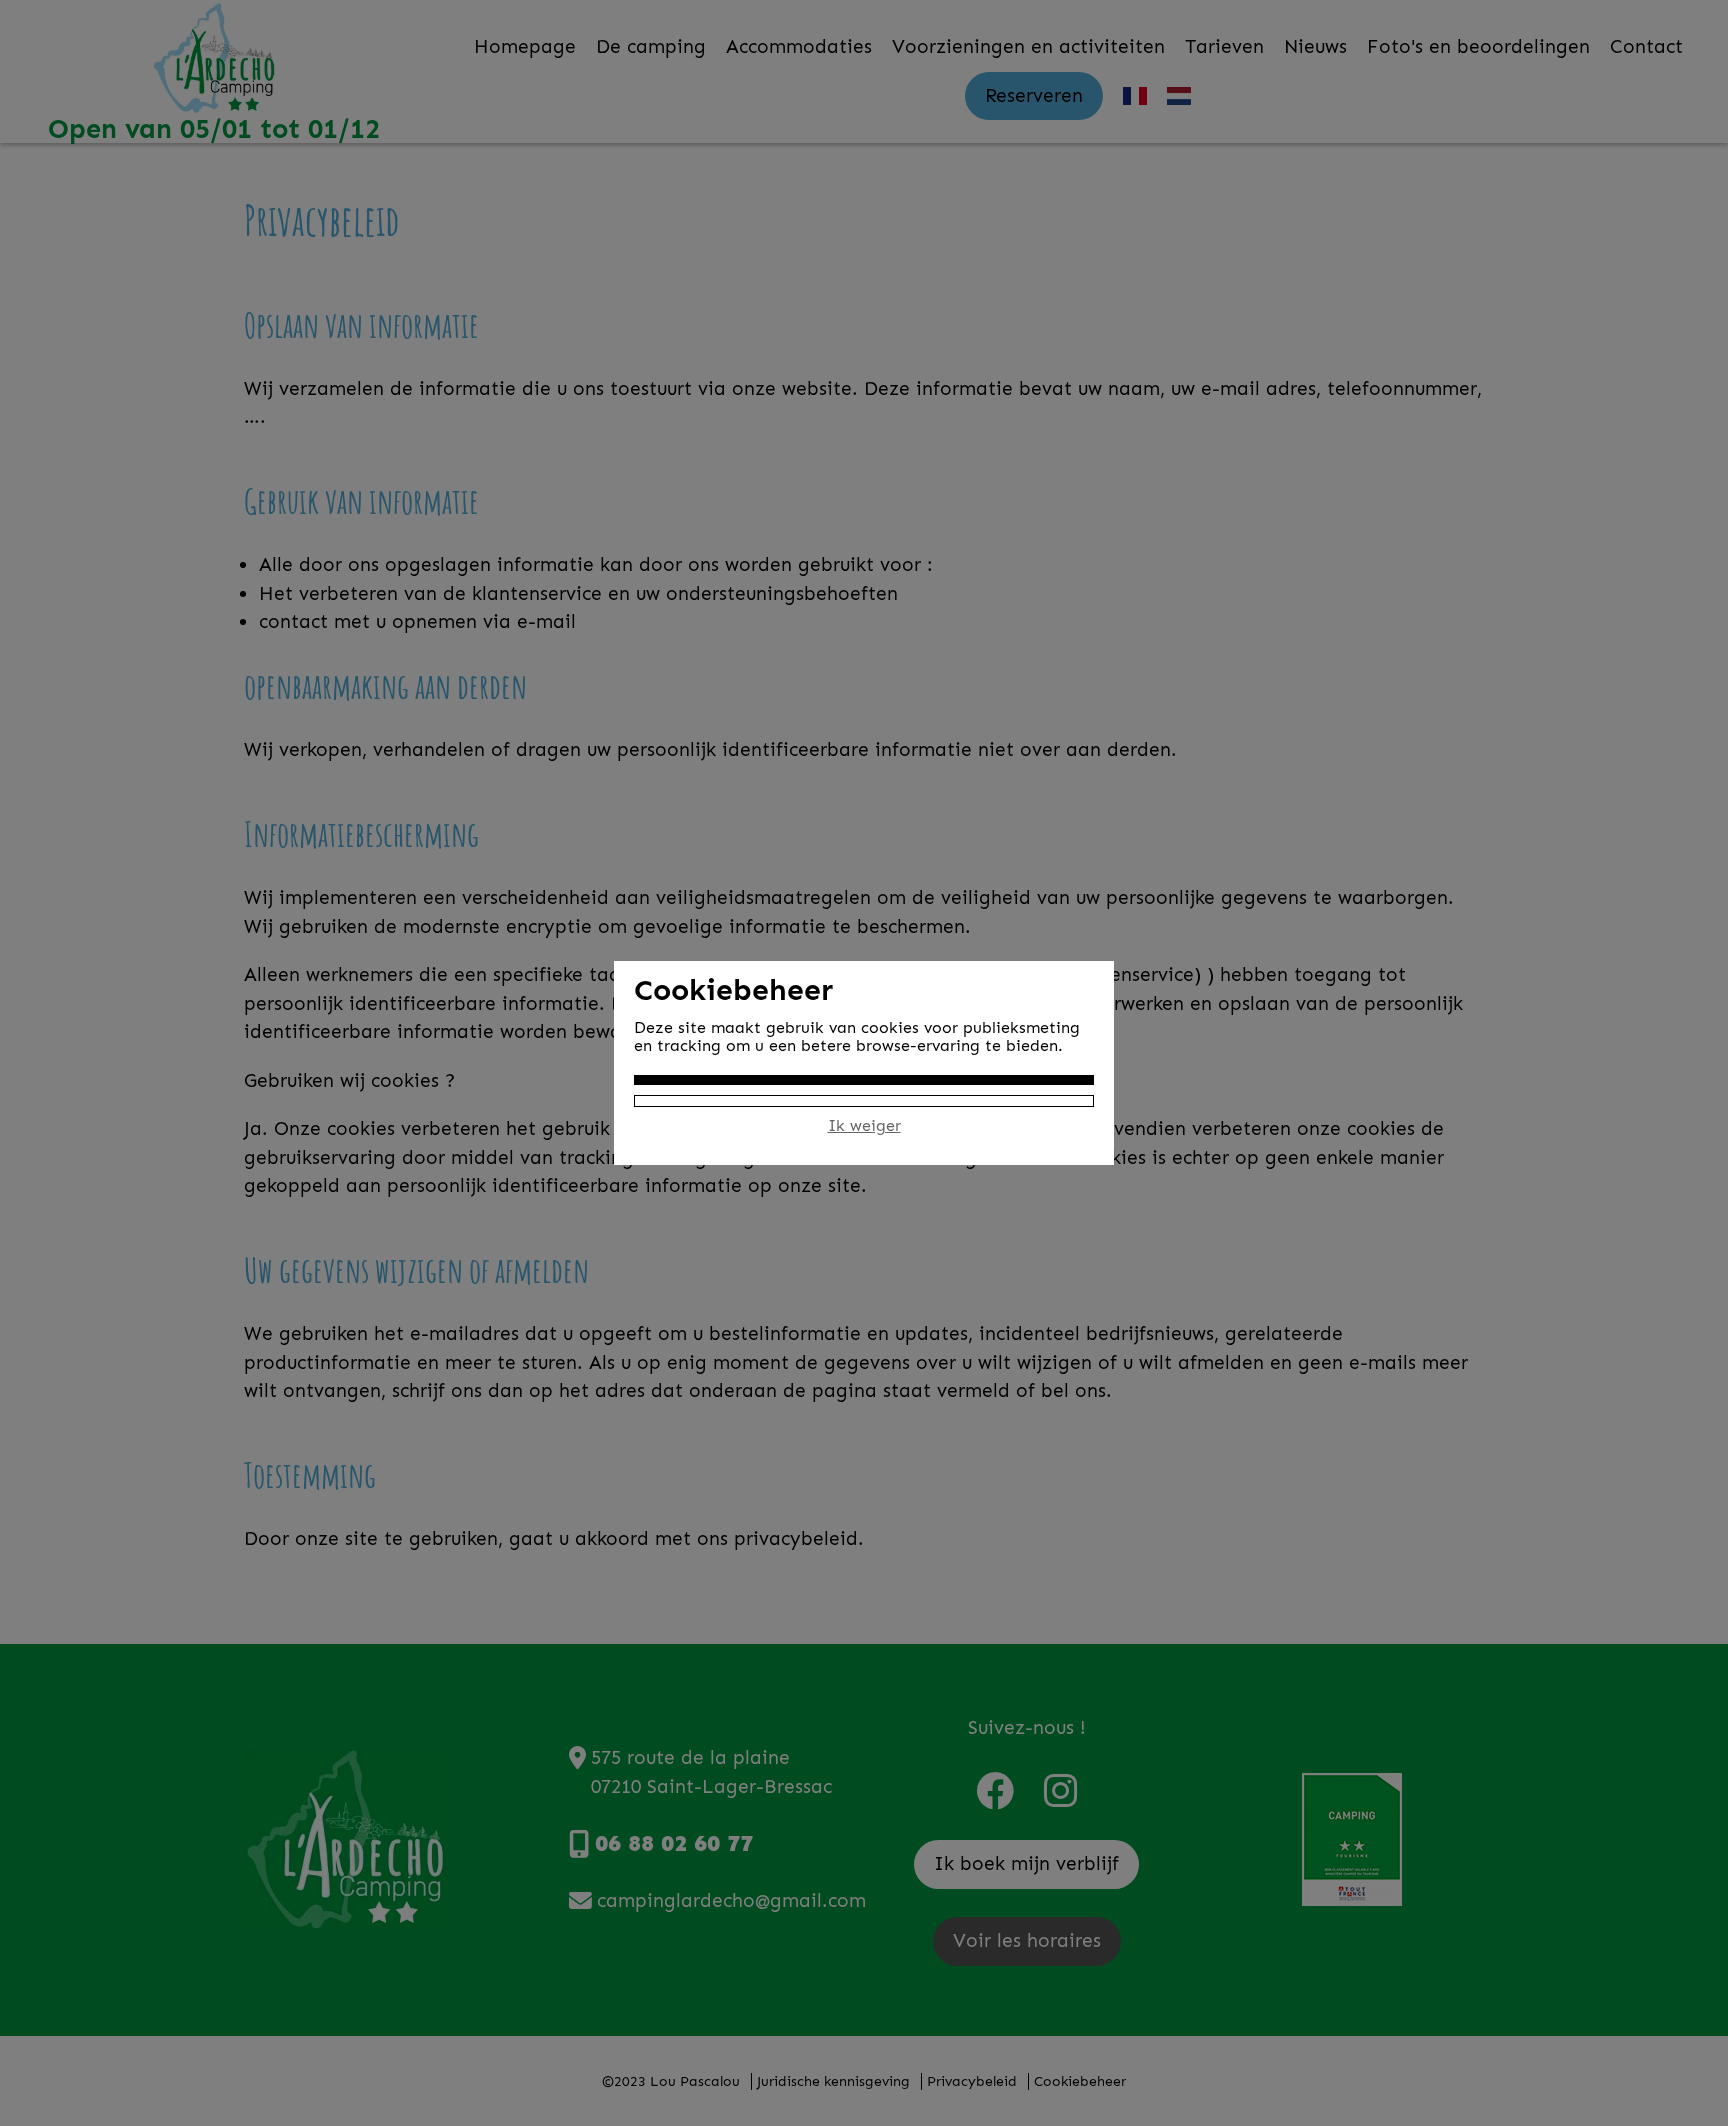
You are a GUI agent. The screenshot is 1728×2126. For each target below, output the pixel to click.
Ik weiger (864, 1126)
